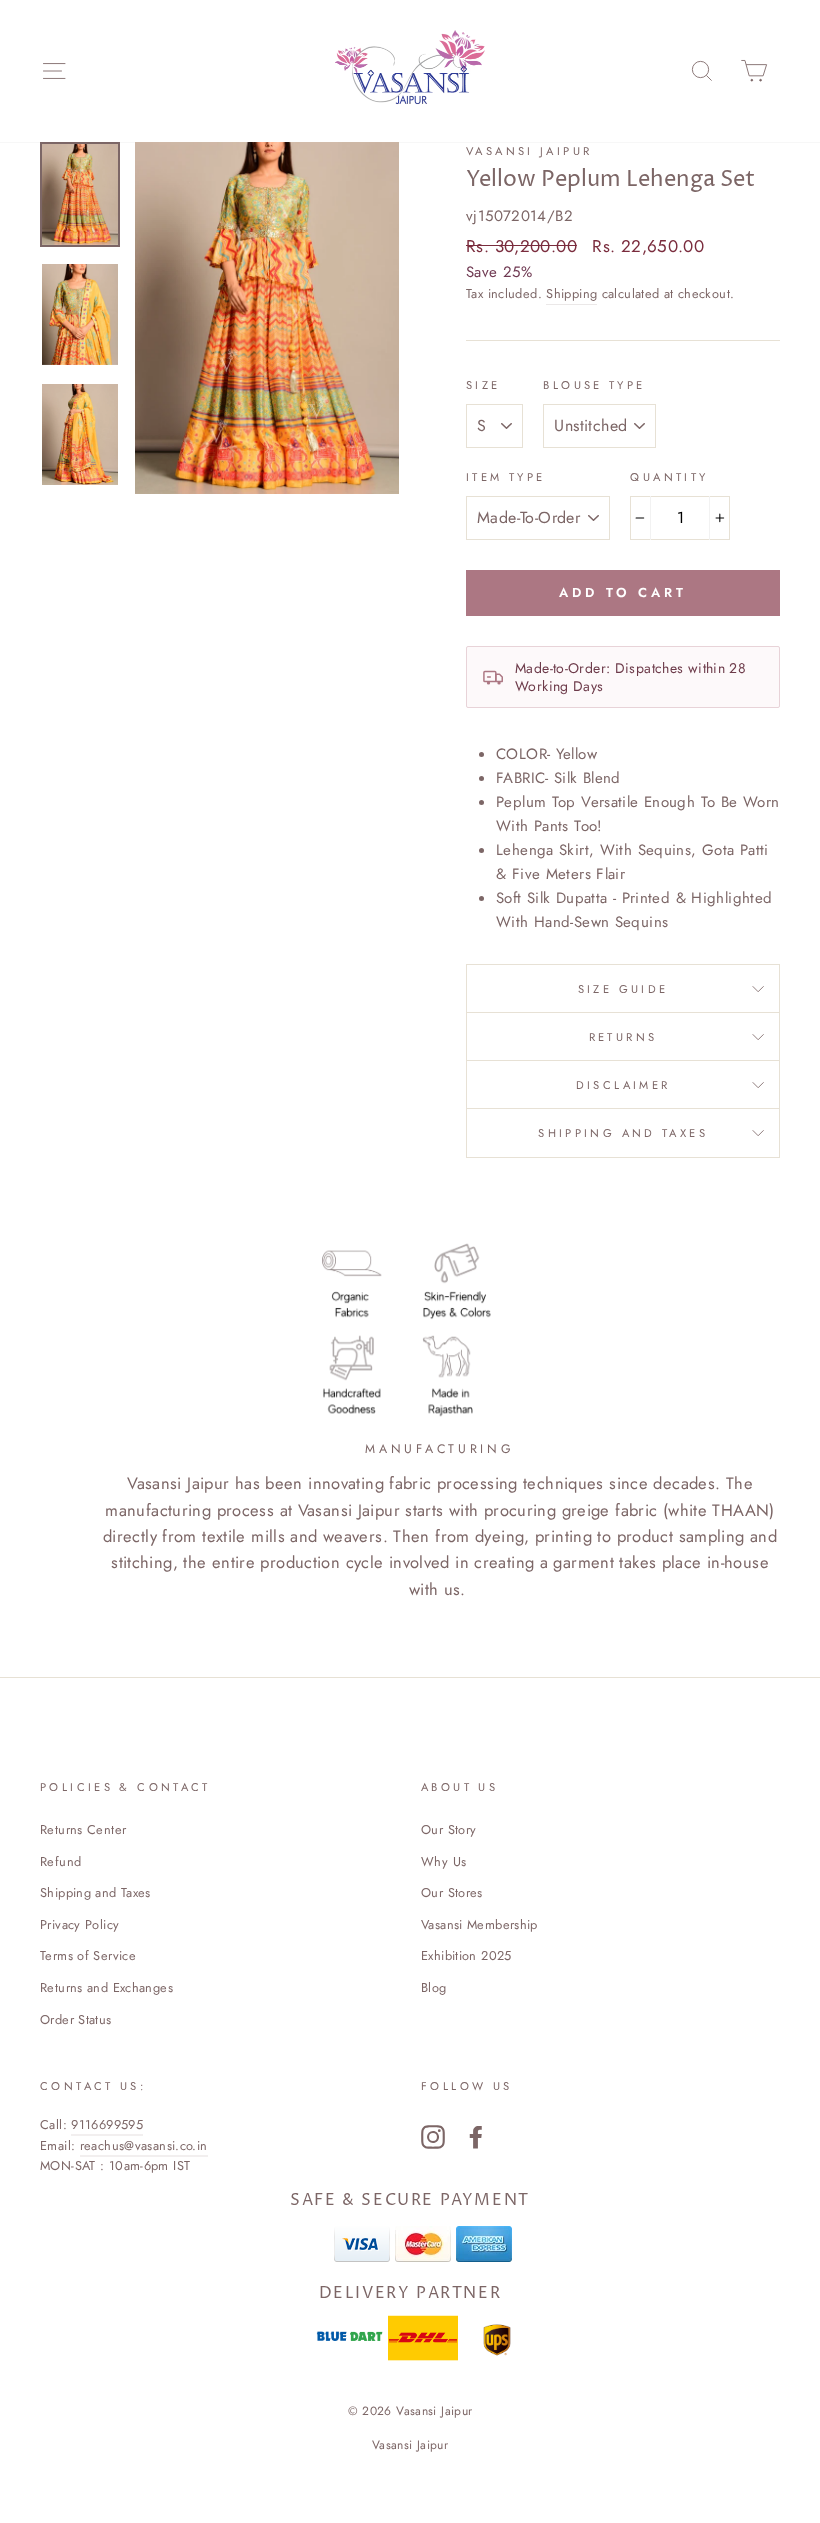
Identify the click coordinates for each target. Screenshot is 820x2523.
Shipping (571, 293)
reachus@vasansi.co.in (144, 2145)
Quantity (669, 477)
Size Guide (623, 989)
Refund (60, 1861)
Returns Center (83, 1829)
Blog (434, 1987)
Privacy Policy (79, 1924)
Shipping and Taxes (623, 1133)
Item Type (505, 477)
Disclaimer (623, 1085)
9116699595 (107, 2124)
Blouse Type (594, 385)
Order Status (76, 2019)
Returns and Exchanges (106, 1987)
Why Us (443, 1861)
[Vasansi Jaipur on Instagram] (433, 2137)
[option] (267, 318)
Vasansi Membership (479, 1924)
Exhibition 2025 (466, 1955)
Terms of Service (88, 1955)
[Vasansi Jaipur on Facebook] (476, 2137)
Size (483, 385)
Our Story (448, 1829)
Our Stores (452, 1892)
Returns (623, 1037)
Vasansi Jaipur (529, 151)
